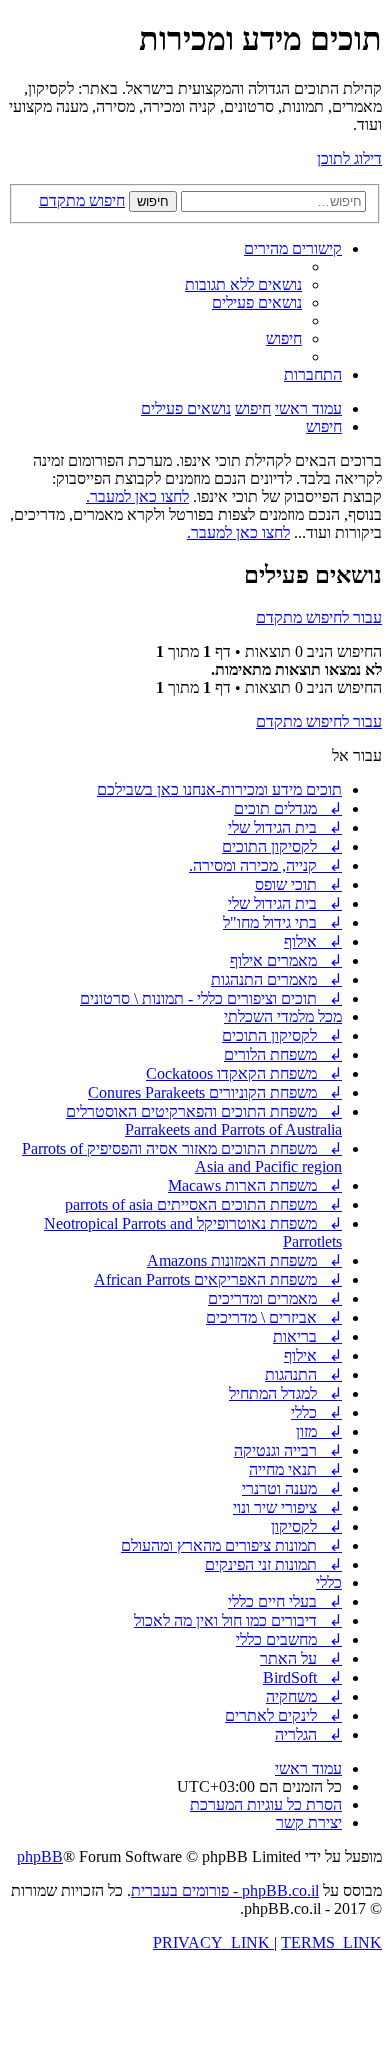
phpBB (40, 1856)
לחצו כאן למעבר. (137, 496)
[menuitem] (243, 284)
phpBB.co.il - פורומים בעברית (225, 1890)
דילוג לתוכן (349, 158)
